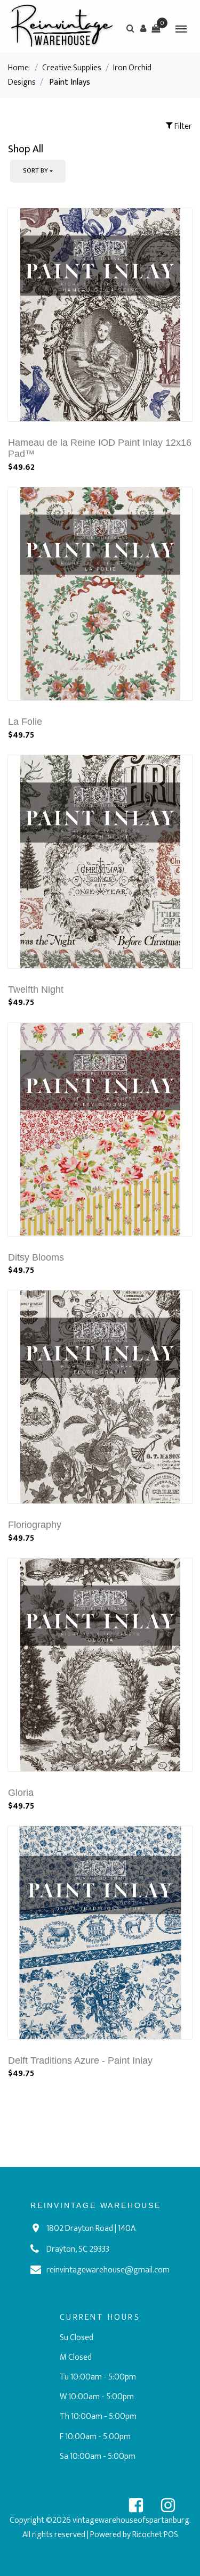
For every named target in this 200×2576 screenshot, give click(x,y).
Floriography (35, 1525)
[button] (143, 28)
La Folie (25, 722)
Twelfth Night (36, 989)
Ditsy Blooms (36, 1257)
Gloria (21, 1793)
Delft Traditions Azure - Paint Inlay (80, 2060)
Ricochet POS (155, 2535)
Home (18, 68)
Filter (182, 126)
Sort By (35, 170)
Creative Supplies (72, 68)
